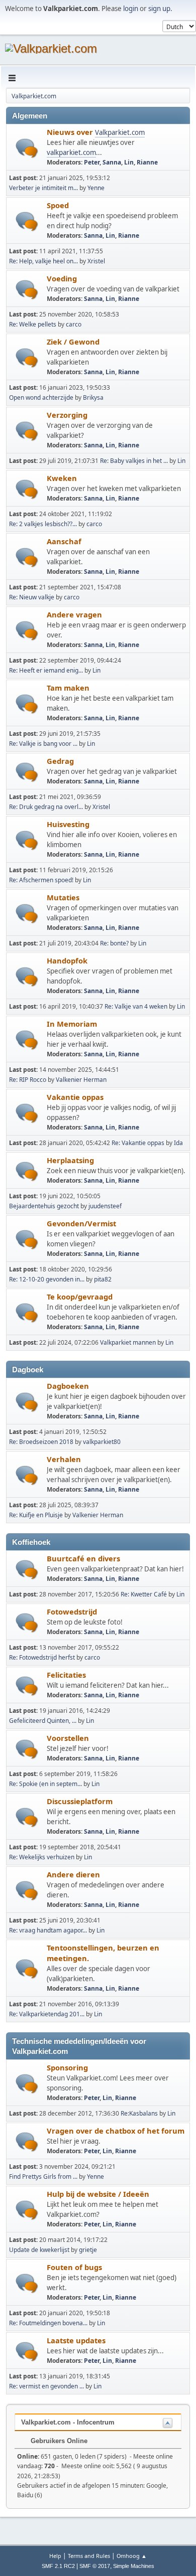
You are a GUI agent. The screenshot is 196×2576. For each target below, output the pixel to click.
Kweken (62, 478)
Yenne (96, 188)
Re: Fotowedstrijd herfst (42, 1657)
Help (55, 2556)
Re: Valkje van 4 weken (136, 1006)
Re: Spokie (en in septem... (45, 1784)
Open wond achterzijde (41, 397)
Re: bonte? (114, 943)
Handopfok (67, 960)
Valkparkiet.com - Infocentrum (68, 2422)
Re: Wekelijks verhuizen (42, 1857)
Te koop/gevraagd (80, 1297)
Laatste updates (76, 2340)
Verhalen (64, 1459)
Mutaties (63, 897)
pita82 (103, 1279)
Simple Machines (134, 2566)
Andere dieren (73, 1874)
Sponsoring (67, 2067)
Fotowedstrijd (72, 1612)
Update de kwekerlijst (39, 2250)
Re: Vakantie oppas (138, 1143)
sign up (159, 9)
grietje (88, 2250)
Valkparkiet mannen (128, 1342)
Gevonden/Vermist (81, 1223)
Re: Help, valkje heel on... (43, 261)
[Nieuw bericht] (27, 148)
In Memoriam (72, 1024)
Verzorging (67, 415)
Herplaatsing (70, 1160)
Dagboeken (68, 1386)
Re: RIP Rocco (28, 1080)
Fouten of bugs (74, 2267)
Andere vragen (74, 614)
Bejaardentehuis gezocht (44, 1206)
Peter (92, 162)
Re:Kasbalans (139, 2113)
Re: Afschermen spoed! (41, 880)
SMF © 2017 (95, 2566)
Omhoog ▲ (132, 2556)
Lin (129, 162)
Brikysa (93, 397)
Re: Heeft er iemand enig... (46, 670)
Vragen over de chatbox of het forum (116, 2131)
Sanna (112, 162)
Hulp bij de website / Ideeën (98, 2194)
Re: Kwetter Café (144, 1594)
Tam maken (68, 688)
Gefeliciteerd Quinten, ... (43, 1721)
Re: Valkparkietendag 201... (47, 2014)
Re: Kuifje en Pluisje (36, 1515)
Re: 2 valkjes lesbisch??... (43, 524)
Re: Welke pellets (33, 324)
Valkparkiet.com (120, 132)
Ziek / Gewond (73, 342)
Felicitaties (66, 1675)
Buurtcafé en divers (83, 1558)
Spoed (58, 205)
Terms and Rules (89, 2556)
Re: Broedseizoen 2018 (41, 1442)
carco (74, 324)
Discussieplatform (80, 1801)
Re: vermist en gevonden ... (46, 2386)
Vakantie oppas (75, 1097)
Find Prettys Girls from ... (43, 2177)
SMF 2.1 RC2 (58, 2566)
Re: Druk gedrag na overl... (46, 807)
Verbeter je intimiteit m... (43, 188)
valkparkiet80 (102, 1442)
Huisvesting (68, 824)
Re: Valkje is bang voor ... (43, 744)
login (131, 9)
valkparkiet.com (71, 152)
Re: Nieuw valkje (32, 597)
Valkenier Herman (81, 1080)
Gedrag (60, 761)
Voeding (62, 278)
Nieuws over (71, 132)
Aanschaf (64, 541)
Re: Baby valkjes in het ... (134, 461)
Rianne (147, 162)
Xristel (96, 261)
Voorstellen (68, 1738)
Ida (178, 1143)
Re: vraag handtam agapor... (48, 1930)
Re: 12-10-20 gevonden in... (47, 1279)
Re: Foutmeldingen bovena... (48, 2323)
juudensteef (105, 1206)
